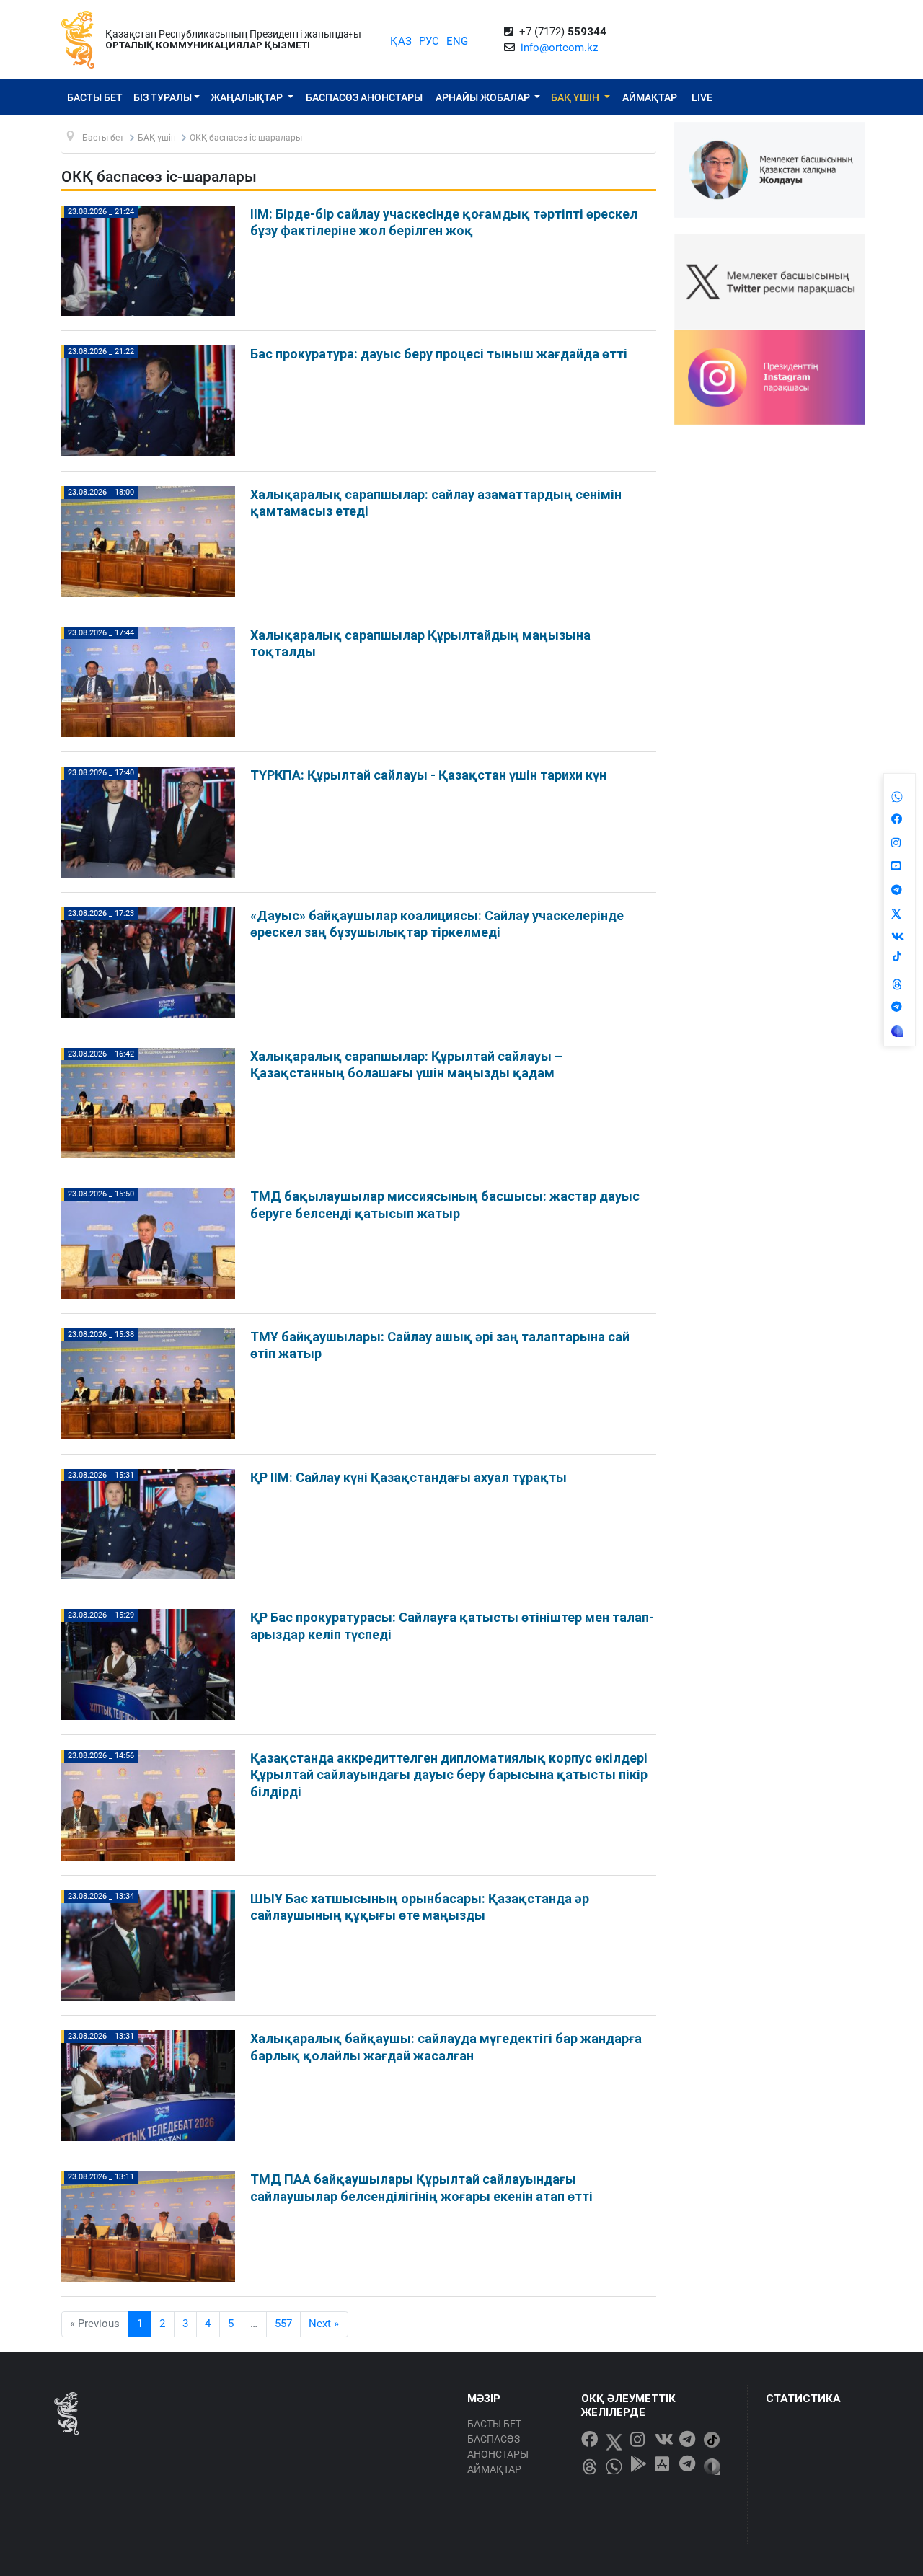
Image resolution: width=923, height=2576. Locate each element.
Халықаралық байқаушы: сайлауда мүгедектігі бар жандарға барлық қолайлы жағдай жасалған (446, 2047)
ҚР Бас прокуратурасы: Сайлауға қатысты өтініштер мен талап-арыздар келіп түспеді (452, 1626)
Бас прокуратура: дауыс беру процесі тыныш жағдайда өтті (439, 354)
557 (283, 2324)
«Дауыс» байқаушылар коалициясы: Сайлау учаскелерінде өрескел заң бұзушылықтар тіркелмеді (437, 924)
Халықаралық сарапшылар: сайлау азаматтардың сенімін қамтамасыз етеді (436, 503)
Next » (324, 2324)
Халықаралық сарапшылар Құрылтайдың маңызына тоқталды (420, 643)
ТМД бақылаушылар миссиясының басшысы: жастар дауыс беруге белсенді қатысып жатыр (445, 1204)
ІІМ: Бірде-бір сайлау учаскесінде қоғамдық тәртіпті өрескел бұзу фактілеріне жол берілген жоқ (444, 222)
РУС (429, 41)
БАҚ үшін (576, 97)
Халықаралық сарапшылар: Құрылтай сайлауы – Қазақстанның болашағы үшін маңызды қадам (406, 1064)
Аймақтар (650, 97)
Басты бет (95, 97)
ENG (457, 41)
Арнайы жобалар (484, 97)
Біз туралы (163, 97)
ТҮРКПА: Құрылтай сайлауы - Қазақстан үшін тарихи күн (428, 775)
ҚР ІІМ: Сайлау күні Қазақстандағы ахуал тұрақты (408, 1477)
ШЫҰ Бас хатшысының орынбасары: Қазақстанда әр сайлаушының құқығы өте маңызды (420, 1907)
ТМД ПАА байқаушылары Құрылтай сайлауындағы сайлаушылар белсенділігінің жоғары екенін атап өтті (421, 2187)
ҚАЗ (401, 41)
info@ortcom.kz (559, 48)
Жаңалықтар (248, 97)
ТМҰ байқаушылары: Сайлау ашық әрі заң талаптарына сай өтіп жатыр (440, 1345)
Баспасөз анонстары (364, 97)
